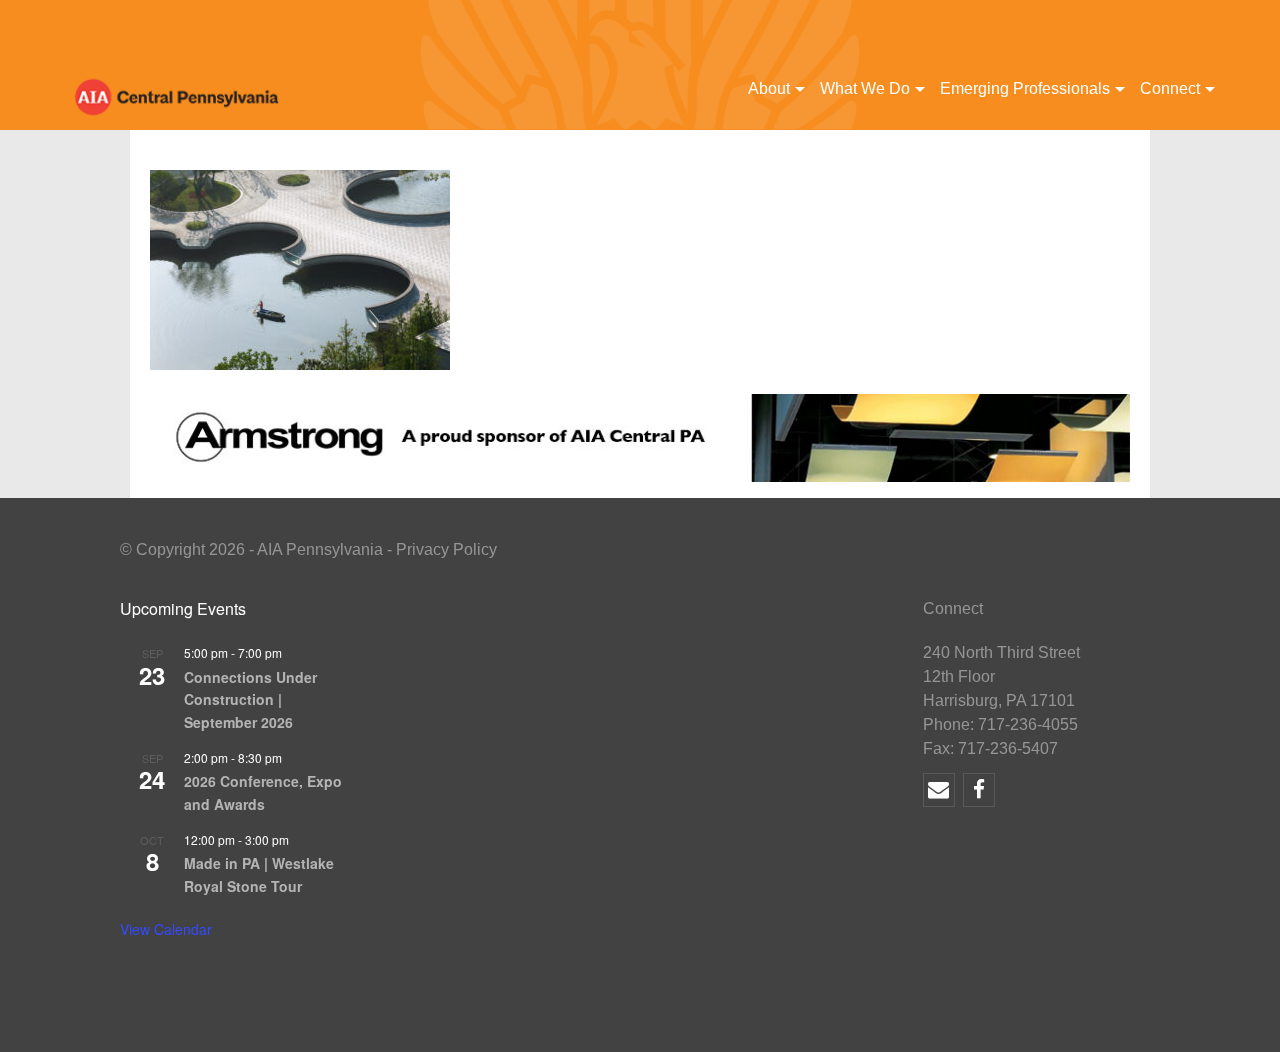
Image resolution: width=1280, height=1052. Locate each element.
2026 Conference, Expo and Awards (263, 792)
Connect (1170, 88)
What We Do (865, 88)
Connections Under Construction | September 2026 (250, 699)
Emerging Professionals (1025, 88)
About (769, 88)
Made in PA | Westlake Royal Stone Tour (259, 874)
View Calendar (166, 929)
